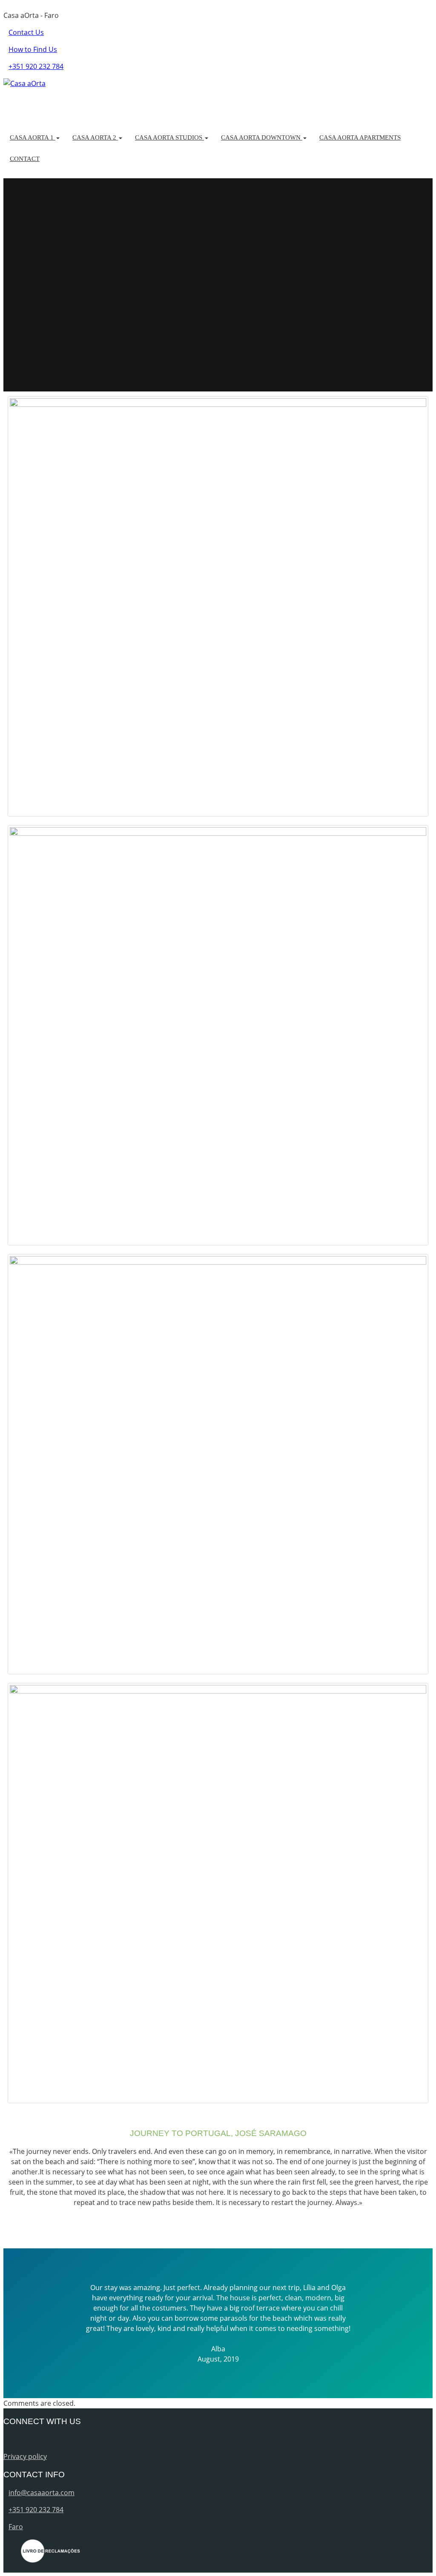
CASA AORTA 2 (95, 137)
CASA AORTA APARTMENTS (360, 137)
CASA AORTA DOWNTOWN (262, 137)
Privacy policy (25, 2456)
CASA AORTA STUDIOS (169, 137)
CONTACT (25, 159)
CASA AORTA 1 (33, 137)
